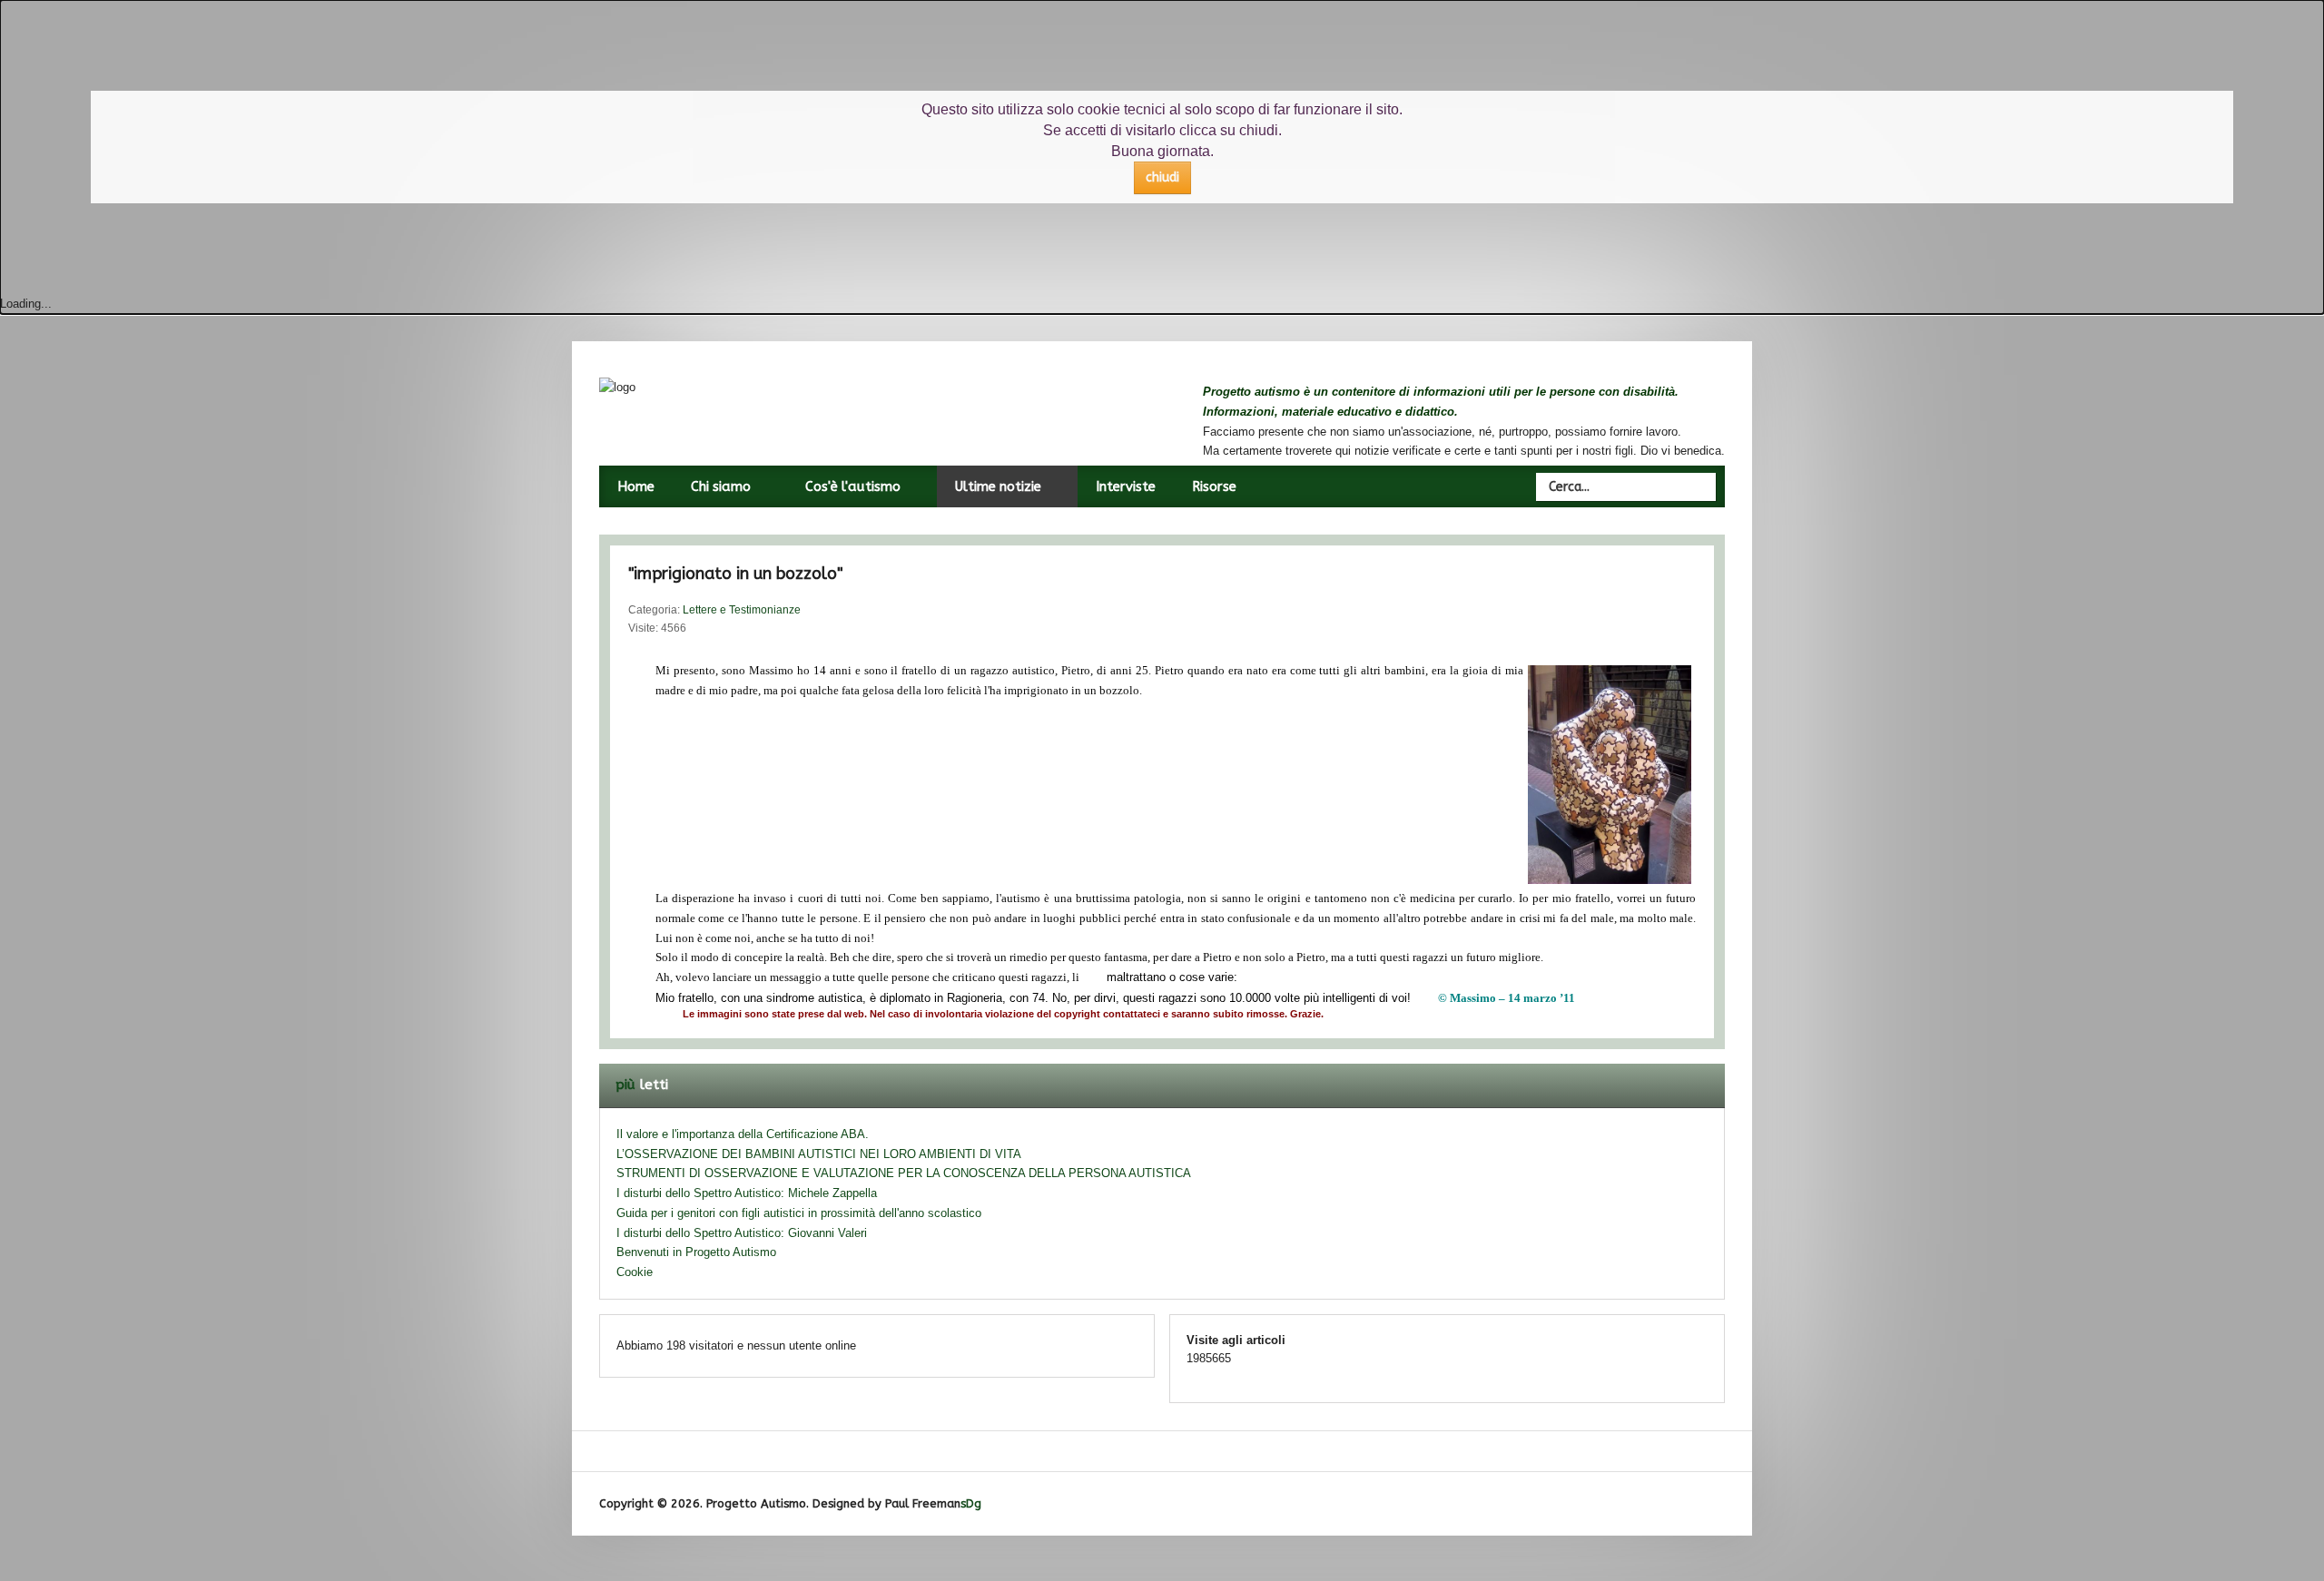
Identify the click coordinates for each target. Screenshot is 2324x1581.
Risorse (1214, 486)
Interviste (1126, 486)
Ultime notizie (998, 486)
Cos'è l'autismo (853, 486)
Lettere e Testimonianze (742, 610)
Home (636, 486)
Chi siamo (721, 486)
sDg (971, 1503)
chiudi (1162, 177)
